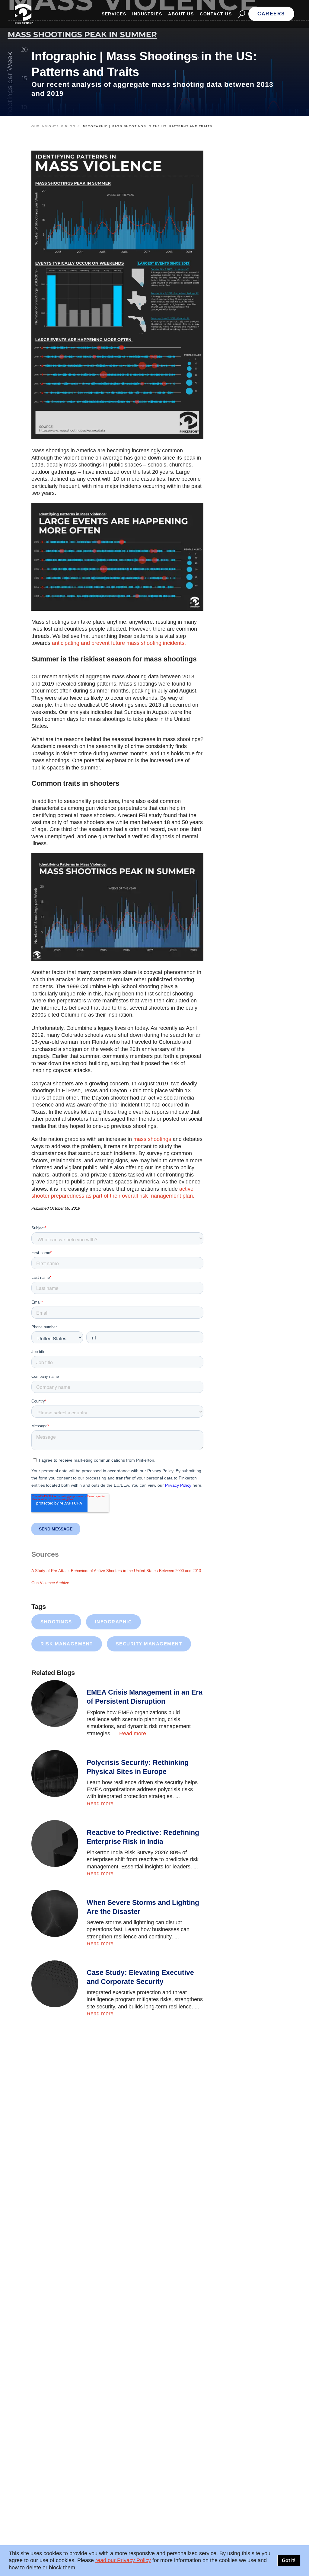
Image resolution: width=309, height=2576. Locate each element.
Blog (70, 126)
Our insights (45, 126)
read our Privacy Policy (123, 2560)
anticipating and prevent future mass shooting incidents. (119, 643)
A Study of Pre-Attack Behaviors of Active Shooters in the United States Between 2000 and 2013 (116, 1571)
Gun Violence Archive (50, 1583)
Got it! (289, 2560)
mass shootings (152, 1139)
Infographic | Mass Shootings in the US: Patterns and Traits (147, 126)
